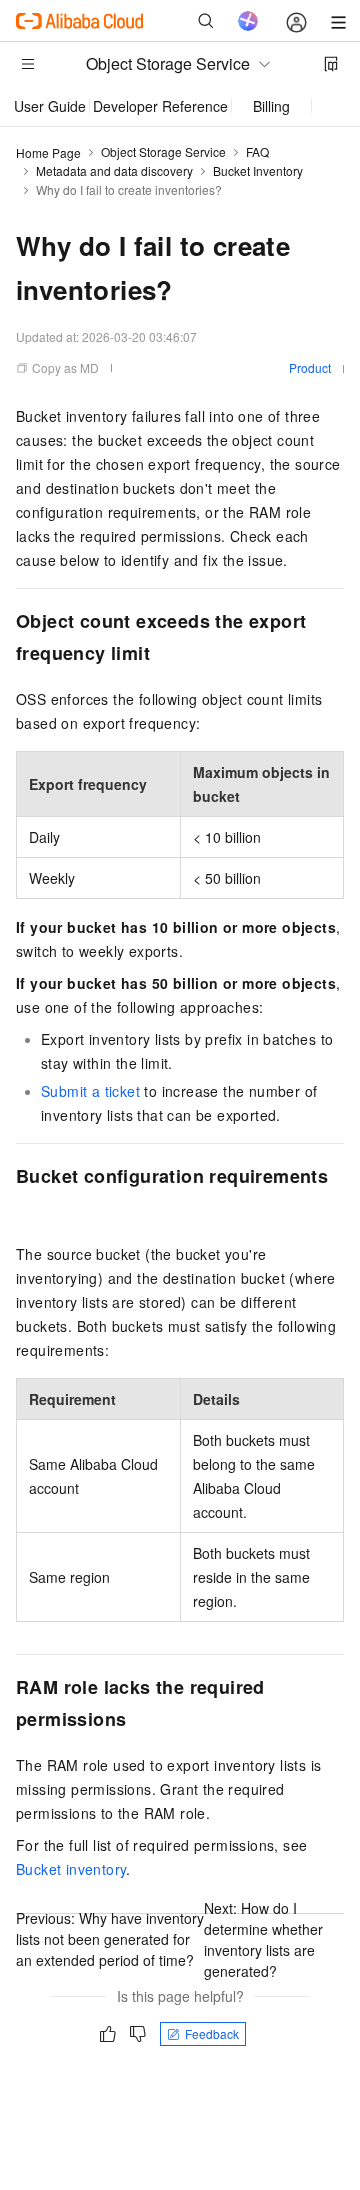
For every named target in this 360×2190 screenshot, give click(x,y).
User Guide (50, 106)
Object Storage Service (163, 151)
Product (310, 367)
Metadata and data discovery (114, 170)
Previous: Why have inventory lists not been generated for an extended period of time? (110, 1939)
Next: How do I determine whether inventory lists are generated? (263, 1939)
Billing (271, 106)
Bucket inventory (71, 1869)
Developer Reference (160, 106)
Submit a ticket (90, 1091)
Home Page (48, 152)
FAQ (257, 151)
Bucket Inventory (258, 170)
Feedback (212, 2033)
